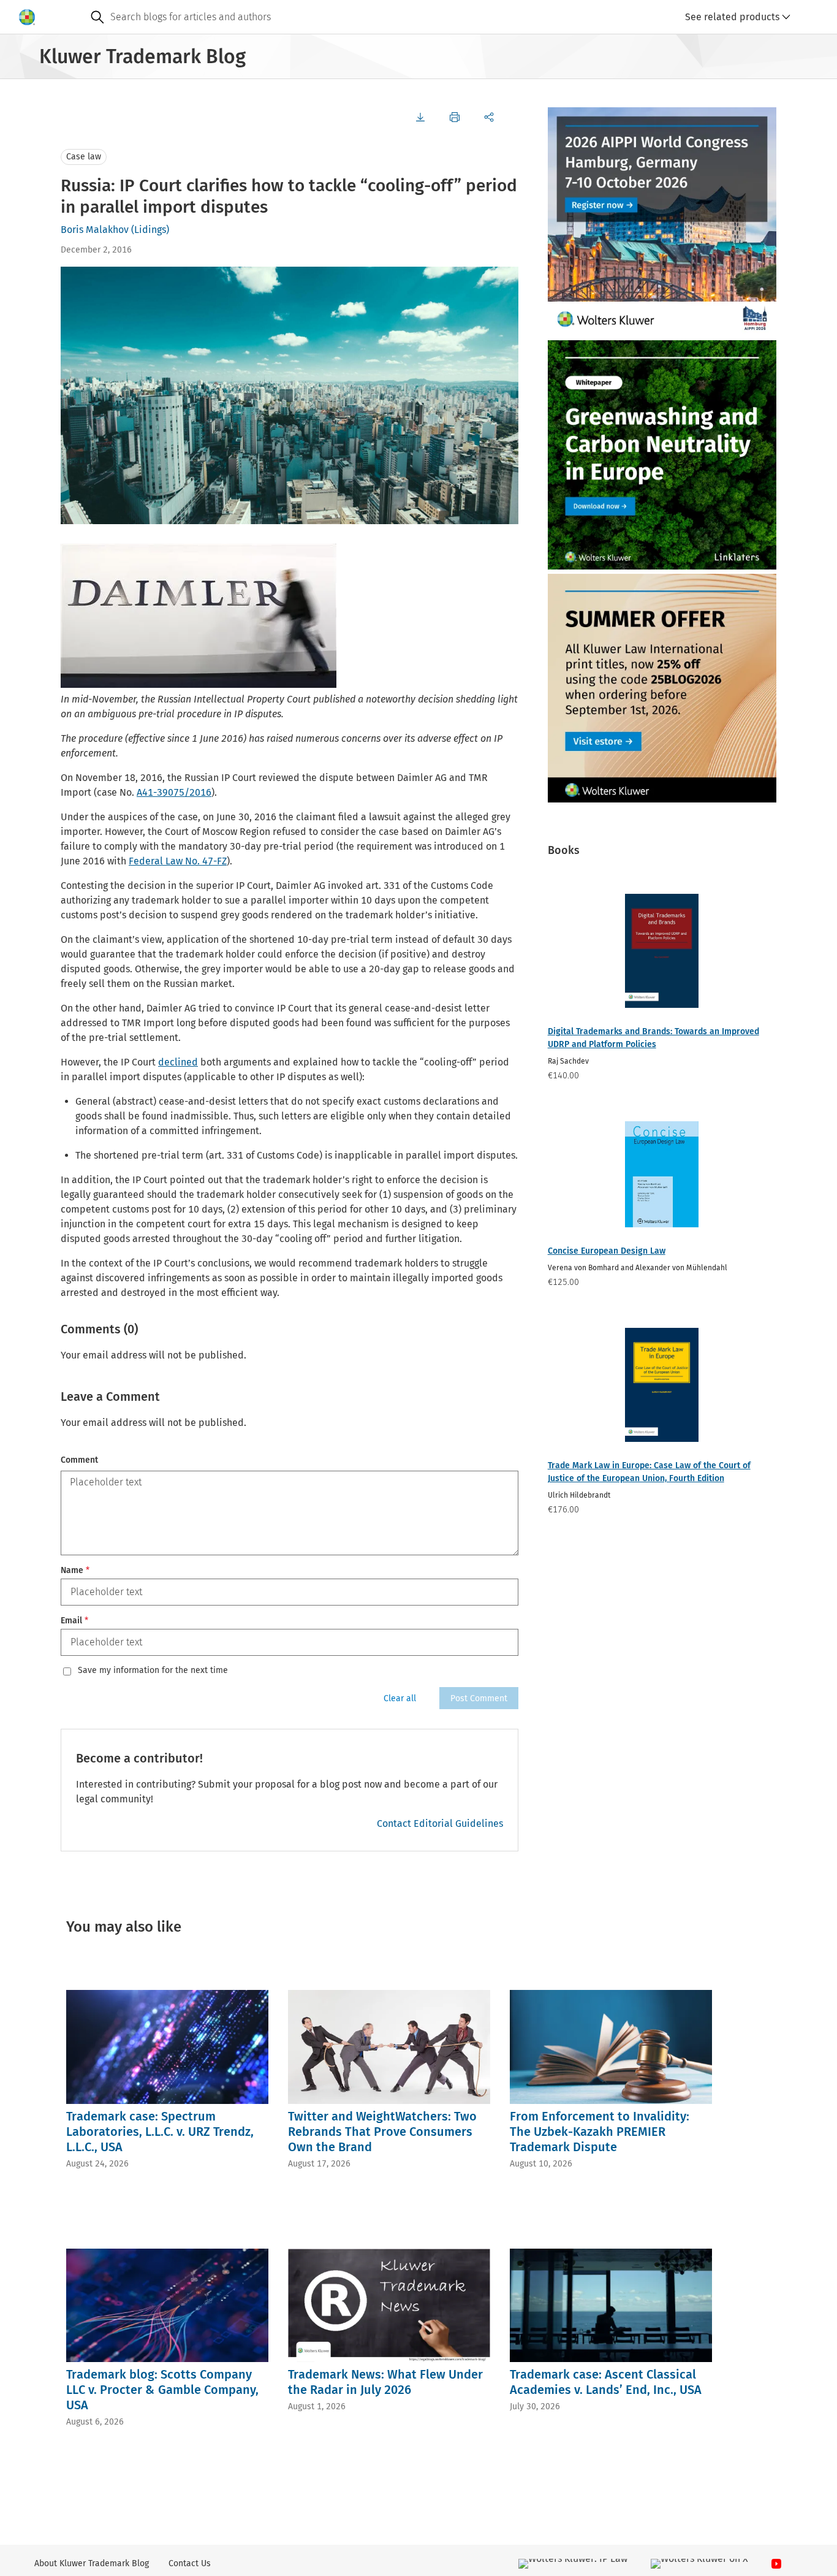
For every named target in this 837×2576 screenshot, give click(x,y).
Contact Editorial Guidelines (440, 1823)
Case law (84, 157)
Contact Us (190, 2563)
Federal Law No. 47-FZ (178, 861)
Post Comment (479, 1698)
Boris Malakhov (95, 230)
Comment (79, 1460)
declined (178, 1062)
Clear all (400, 1698)
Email (74, 1621)
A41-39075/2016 (174, 792)
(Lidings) (150, 230)
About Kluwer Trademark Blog (92, 2563)
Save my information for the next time (153, 1671)
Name (75, 1570)
